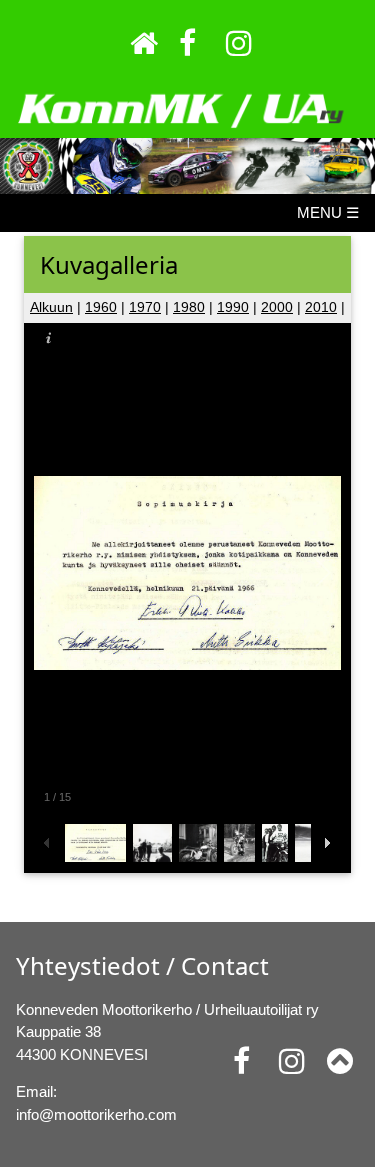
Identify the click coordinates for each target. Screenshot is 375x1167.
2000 (277, 307)
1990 (233, 307)
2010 (321, 307)
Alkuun (51, 307)
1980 (189, 307)
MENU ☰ (328, 212)
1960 (101, 307)
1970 (145, 307)
